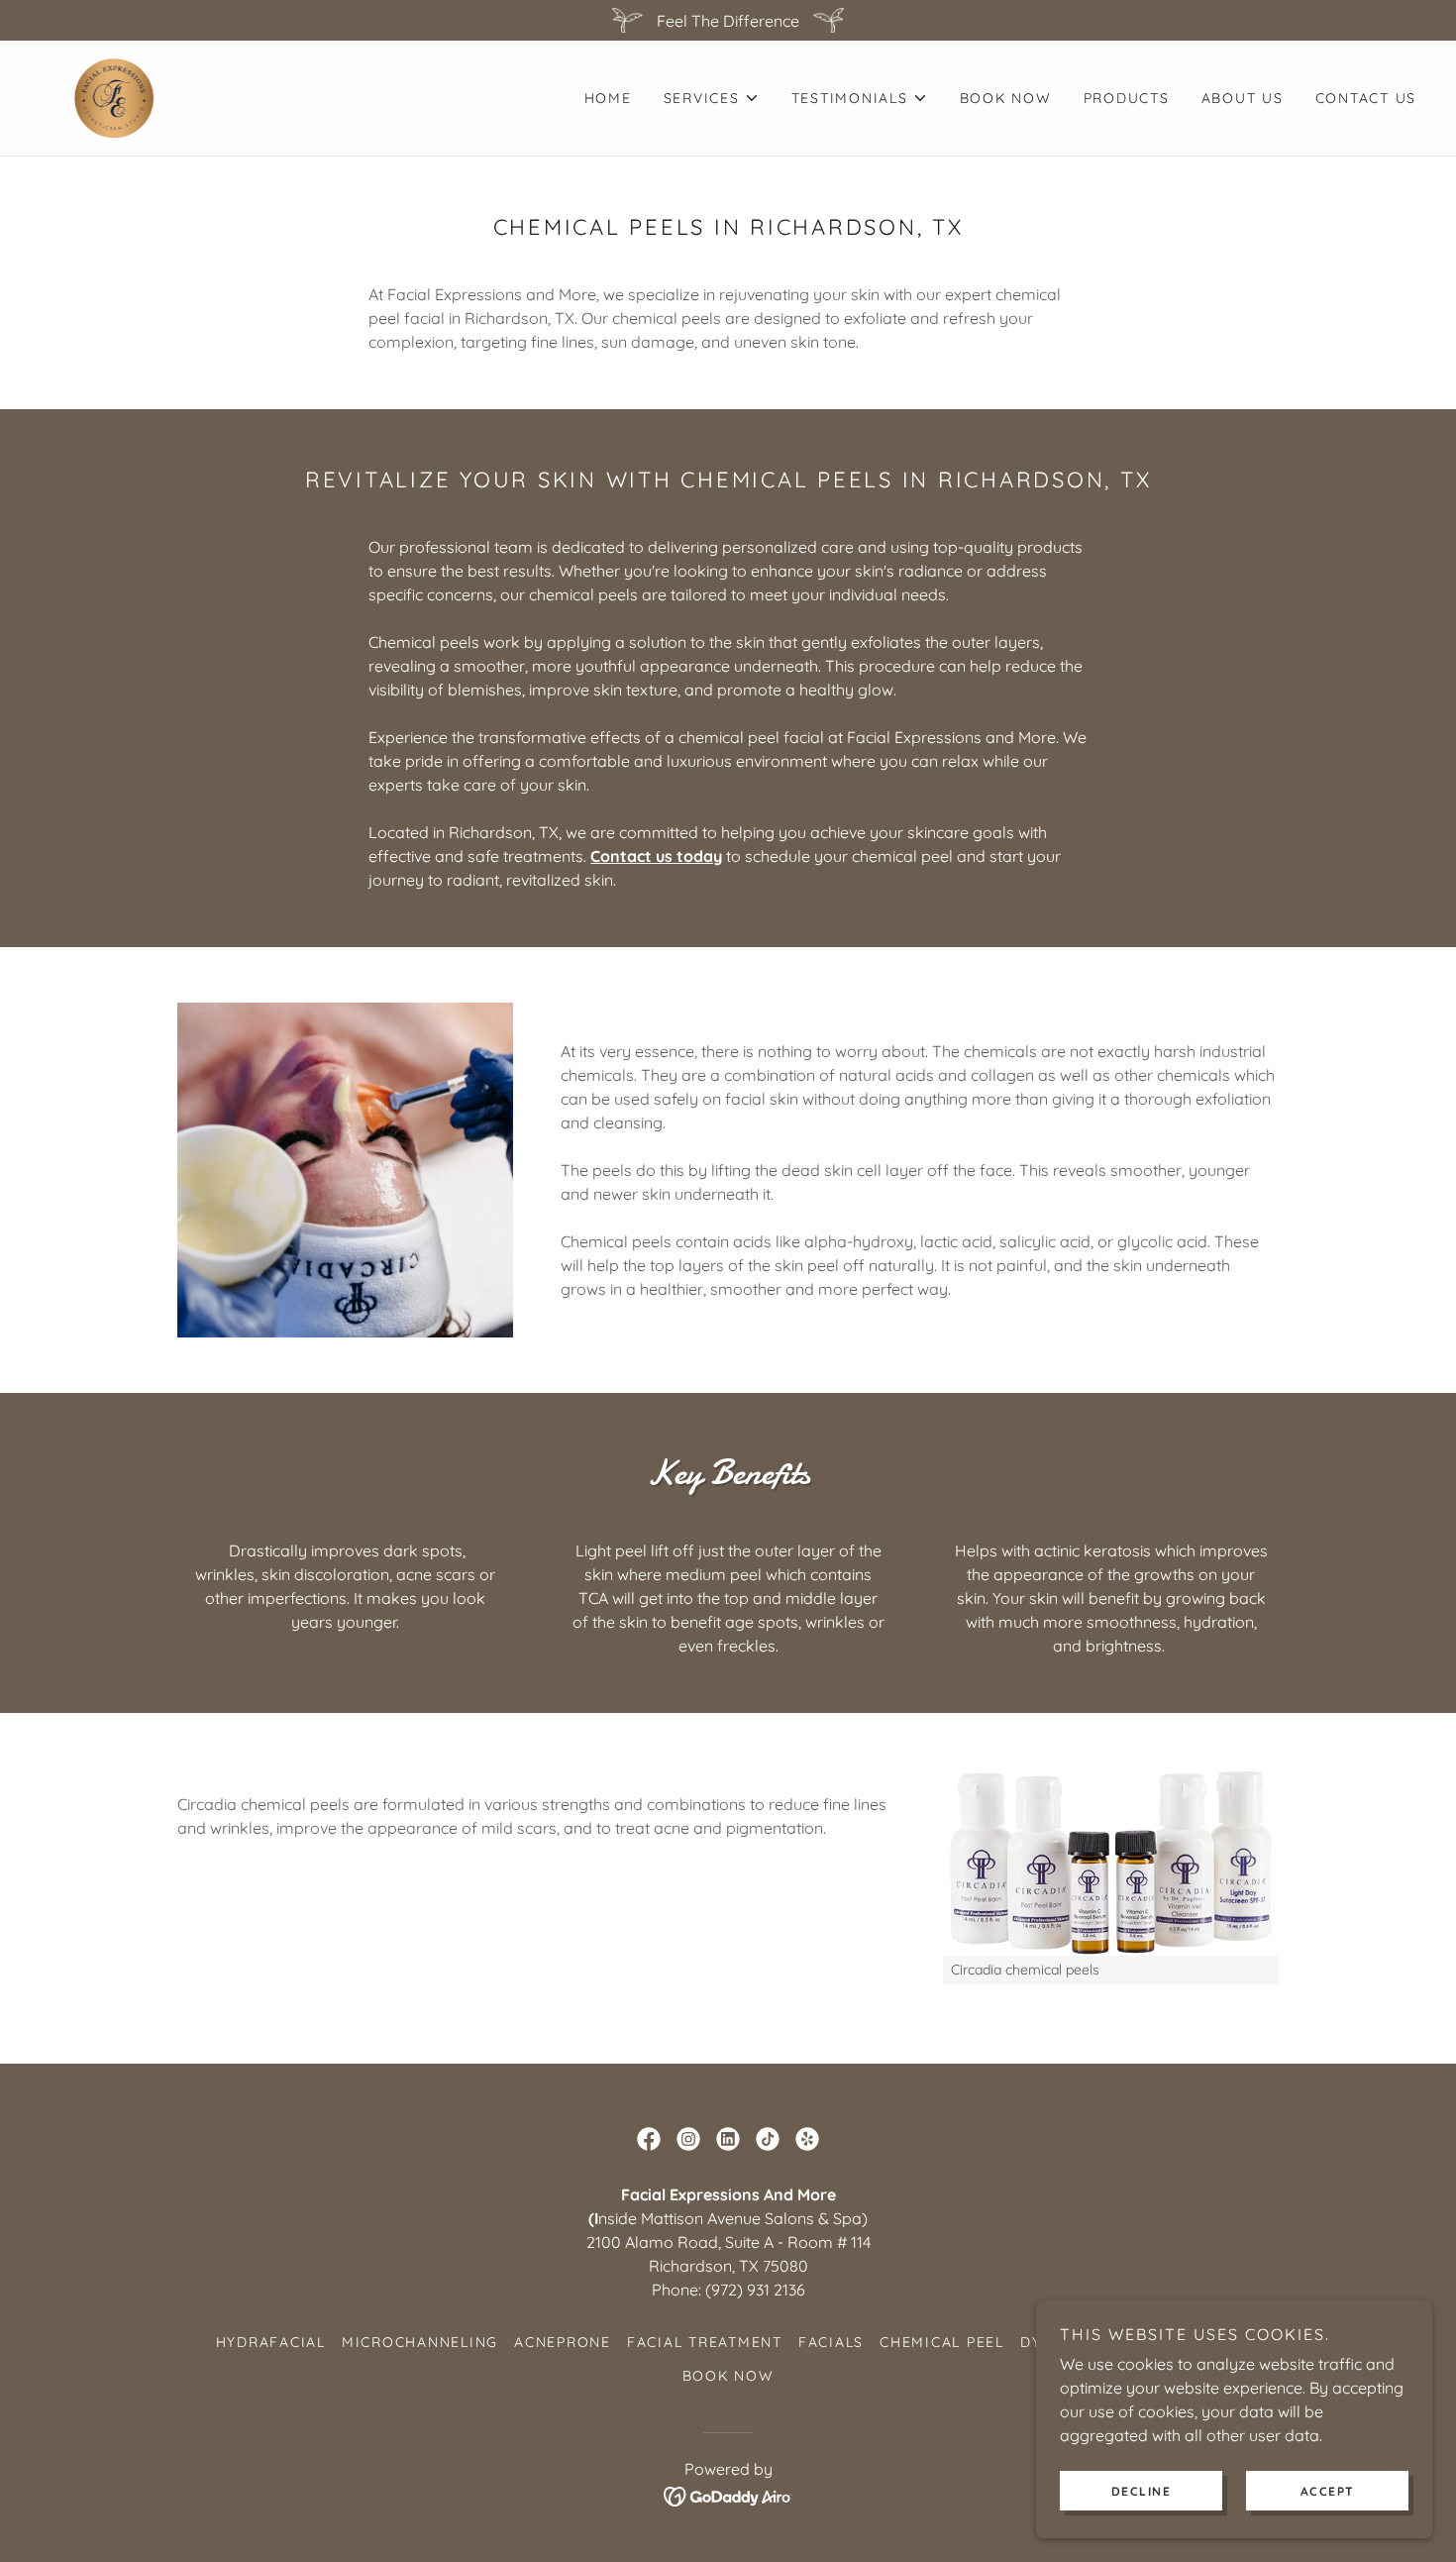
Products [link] (1127, 98)
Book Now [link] (1006, 98)
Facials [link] (831, 2342)
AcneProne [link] (563, 2342)
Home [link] (608, 98)
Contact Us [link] (1366, 98)
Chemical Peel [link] (942, 2342)
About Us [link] (1243, 98)
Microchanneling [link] (420, 2342)
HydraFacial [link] (271, 2342)
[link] (113, 96)
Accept (1328, 2491)
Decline (1142, 2491)
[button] (712, 98)
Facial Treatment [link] (705, 2342)
